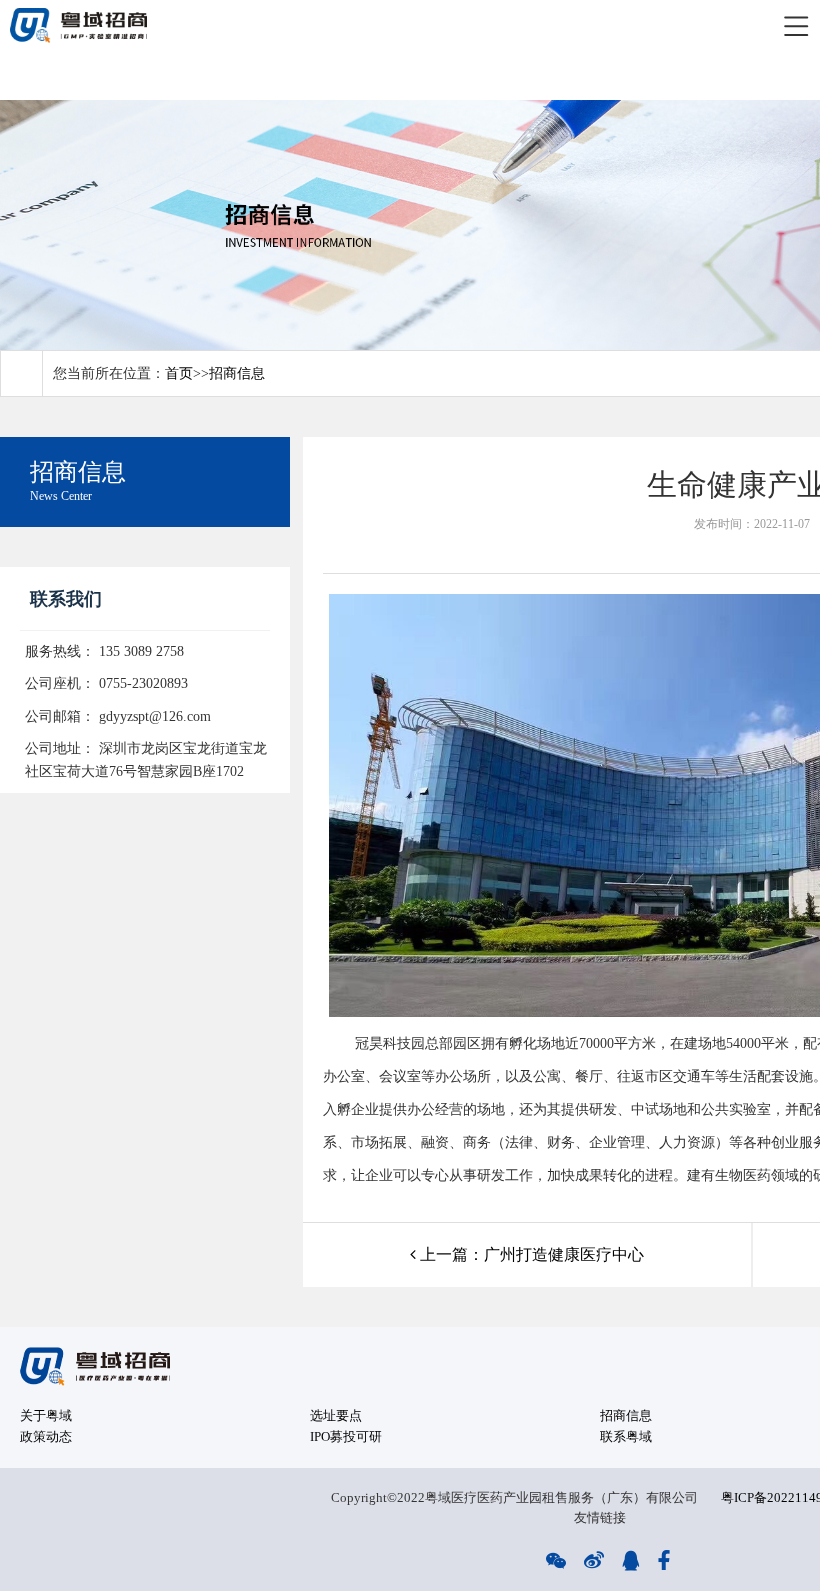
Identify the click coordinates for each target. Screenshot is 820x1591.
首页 (179, 373)
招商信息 (237, 373)
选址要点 (336, 1415)
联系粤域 (626, 1436)
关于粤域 (46, 1415)
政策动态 (46, 1436)
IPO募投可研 (346, 1436)
